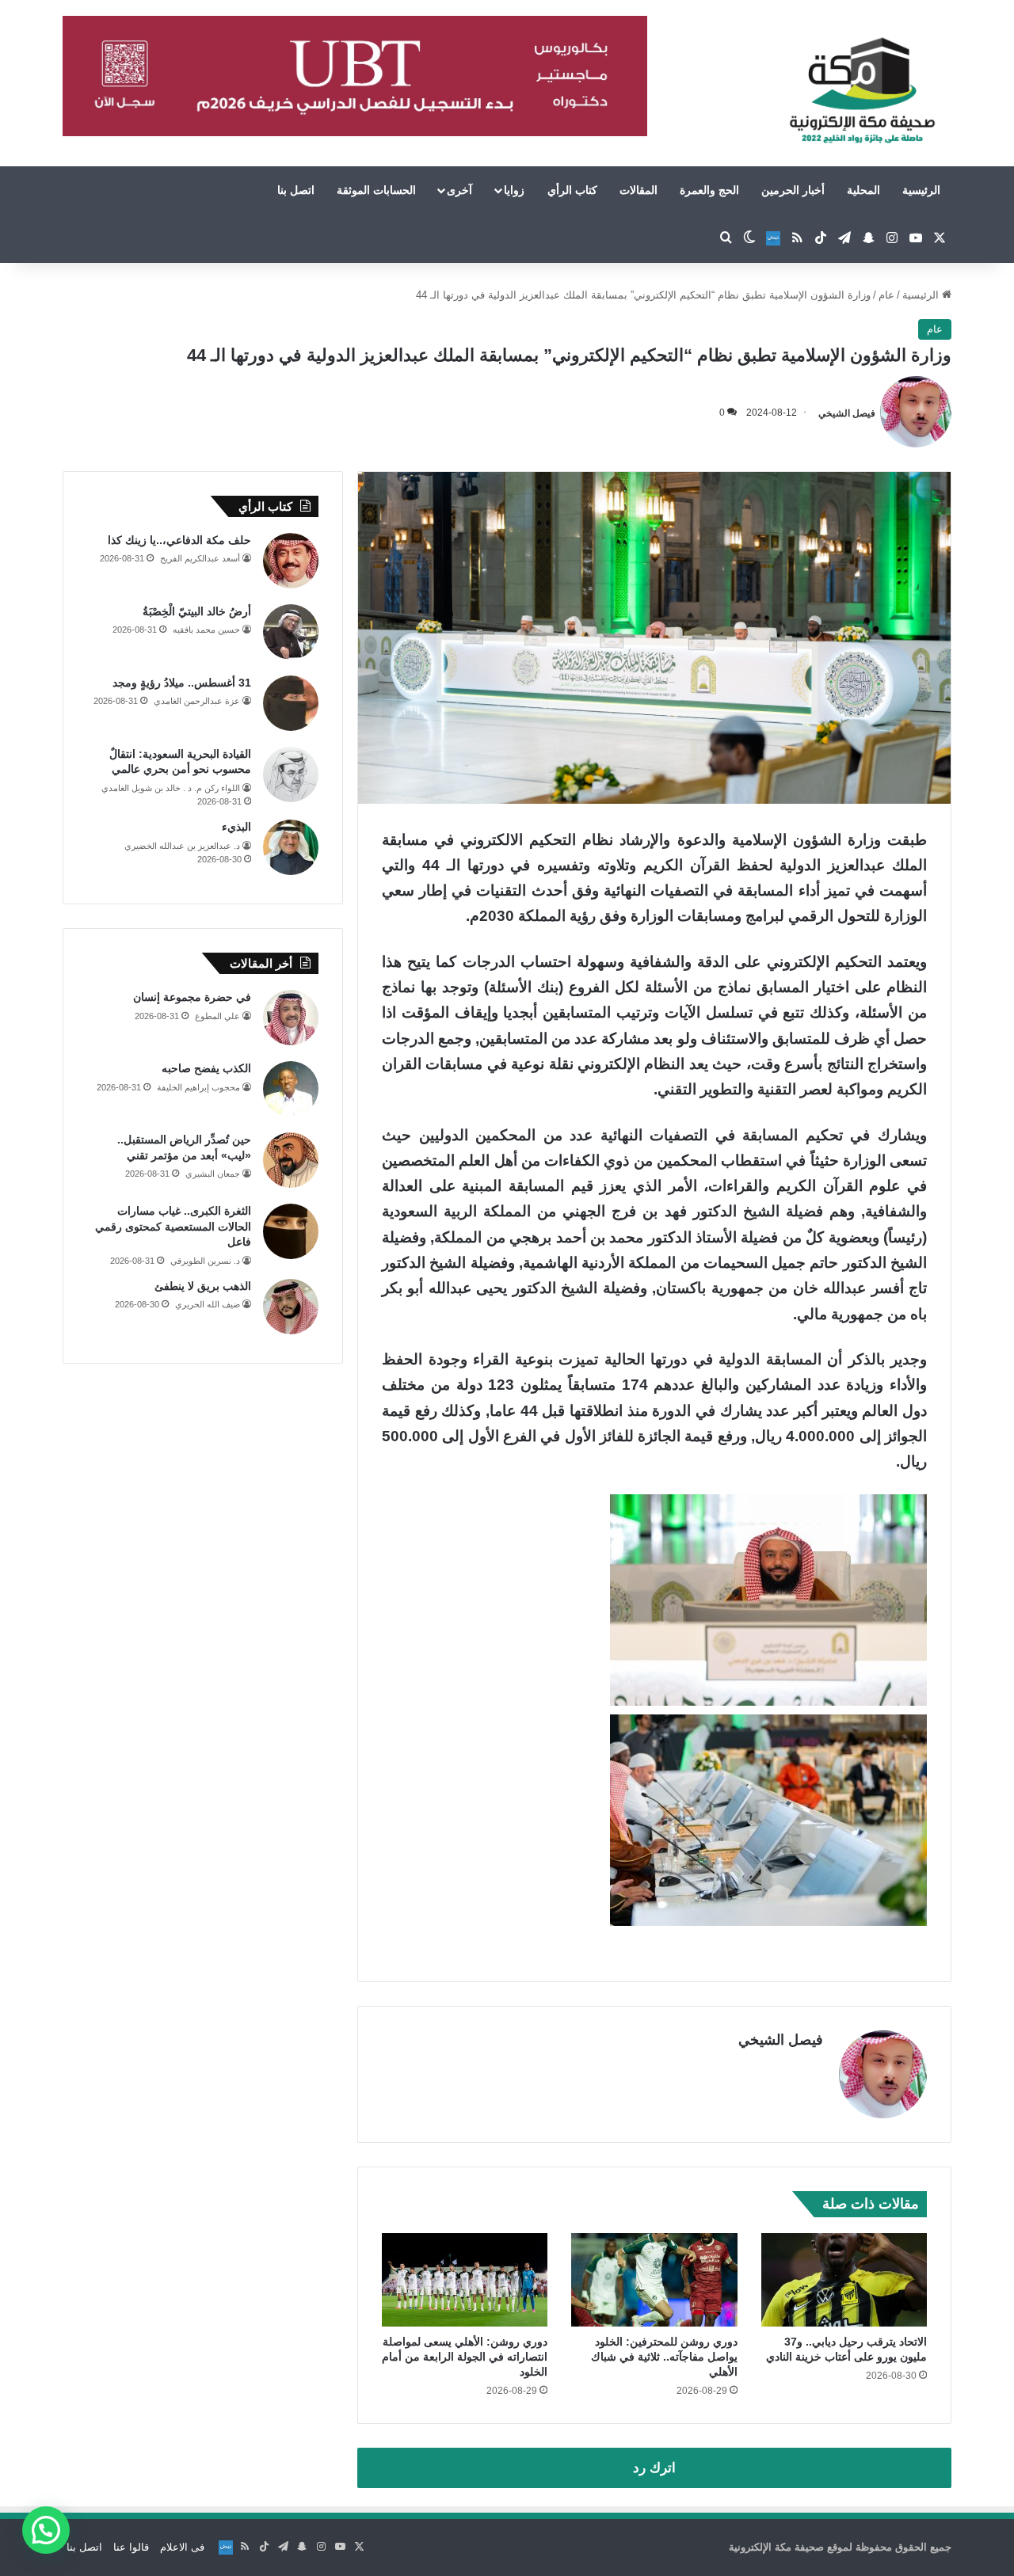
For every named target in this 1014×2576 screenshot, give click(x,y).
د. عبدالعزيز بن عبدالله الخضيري (182, 846)
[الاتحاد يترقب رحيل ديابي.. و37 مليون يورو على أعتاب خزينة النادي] (844, 2280)
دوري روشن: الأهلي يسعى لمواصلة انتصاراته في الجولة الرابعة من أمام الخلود (465, 2357)
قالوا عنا (131, 2547)
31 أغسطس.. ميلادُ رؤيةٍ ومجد (182, 683)
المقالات (639, 190)
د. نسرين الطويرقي (205, 1261)
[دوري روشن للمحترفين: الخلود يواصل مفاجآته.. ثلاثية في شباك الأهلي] (654, 2280)
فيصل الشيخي (847, 413)
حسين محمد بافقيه (206, 630)
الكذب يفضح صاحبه (206, 1068)
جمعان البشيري (213, 1174)
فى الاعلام (182, 2547)
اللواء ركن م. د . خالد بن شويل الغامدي (171, 788)
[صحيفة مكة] (862, 91)
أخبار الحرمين (793, 190)
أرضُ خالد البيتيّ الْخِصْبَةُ (197, 611)
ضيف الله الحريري (208, 1304)
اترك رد (654, 2468)
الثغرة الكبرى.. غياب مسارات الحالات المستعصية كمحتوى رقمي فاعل (173, 1226)
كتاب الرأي (572, 190)
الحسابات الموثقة (376, 190)
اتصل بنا (296, 190)
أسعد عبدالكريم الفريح (200, 558)
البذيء (236, 827)
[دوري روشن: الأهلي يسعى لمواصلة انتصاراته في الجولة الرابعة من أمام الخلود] (465, 2280)
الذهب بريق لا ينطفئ (203, 1286)
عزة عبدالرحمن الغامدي (197, 701)
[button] (46, 2530)
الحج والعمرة (709, 190)
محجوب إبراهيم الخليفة (198, 1087)
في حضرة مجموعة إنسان (192, 997)
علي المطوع (217, 1016)
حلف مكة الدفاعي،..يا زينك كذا (179, 540)
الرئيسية (921, 190)
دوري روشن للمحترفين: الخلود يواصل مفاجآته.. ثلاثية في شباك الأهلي (664, 2357)
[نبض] (773, 238)
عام (886, 295)
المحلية (863, 190)
